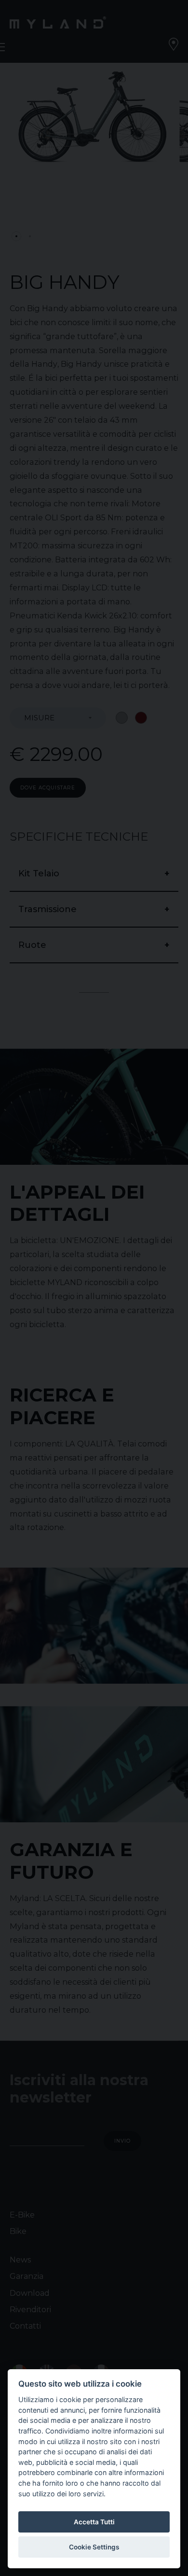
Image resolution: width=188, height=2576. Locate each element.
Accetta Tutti (94, 2522)
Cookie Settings (94, 2547)
